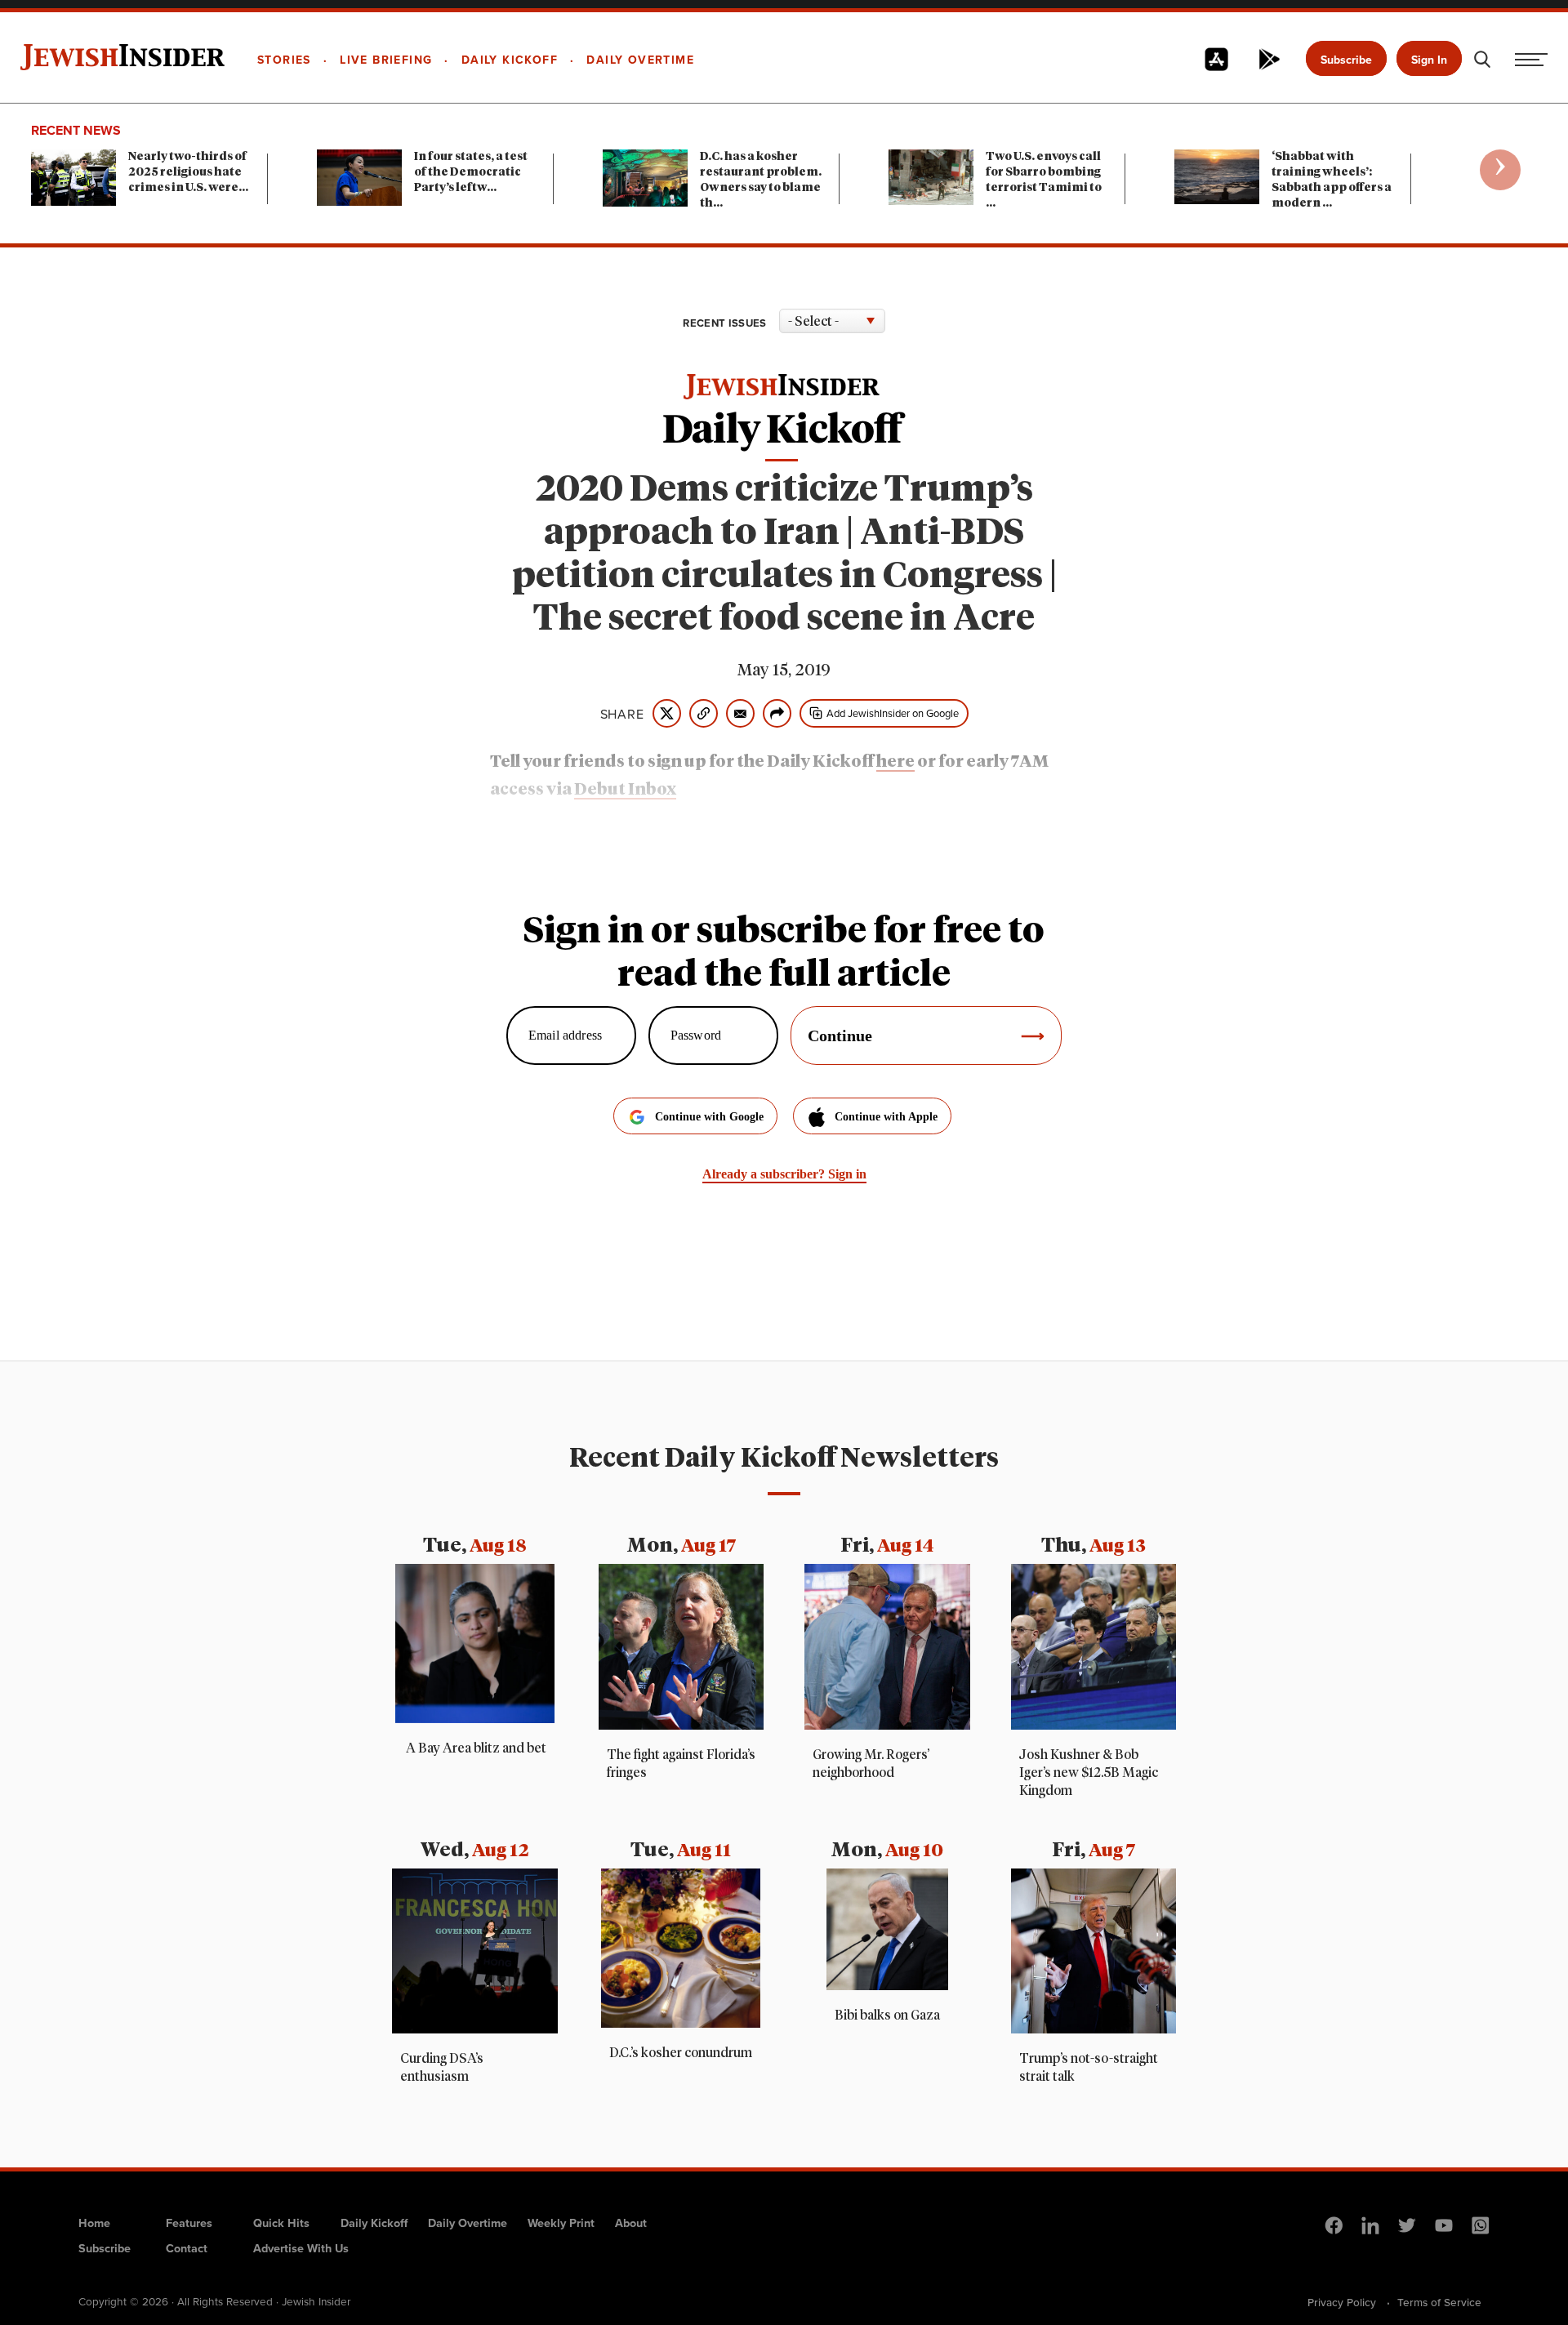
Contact (187, 2248)
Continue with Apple (886, 1117)
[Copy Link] (704, 713)
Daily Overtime (468, 2223)
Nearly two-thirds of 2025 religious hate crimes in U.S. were (188, 172)
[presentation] (1500, 170)
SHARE (622, 714)
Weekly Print (561, 2223)
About (631, 2223)
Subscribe (1346, 60)
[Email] (740, 713)
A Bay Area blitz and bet (475, 1748)
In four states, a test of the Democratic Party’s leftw (471, 172)
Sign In (1429, 60)
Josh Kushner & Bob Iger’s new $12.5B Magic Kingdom (1089, 1773)
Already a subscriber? (784, 1174)
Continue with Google (709, 1117)
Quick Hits (281, 2223)
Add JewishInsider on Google (893, 713)
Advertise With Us (301, 2248)
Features (189, 2223)
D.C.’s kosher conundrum (681, 2053)
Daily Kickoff (374, 2223)
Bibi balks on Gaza (887, 2015)
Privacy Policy (1342, 2302)
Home (94, 2223)
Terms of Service (1439, 2302)
